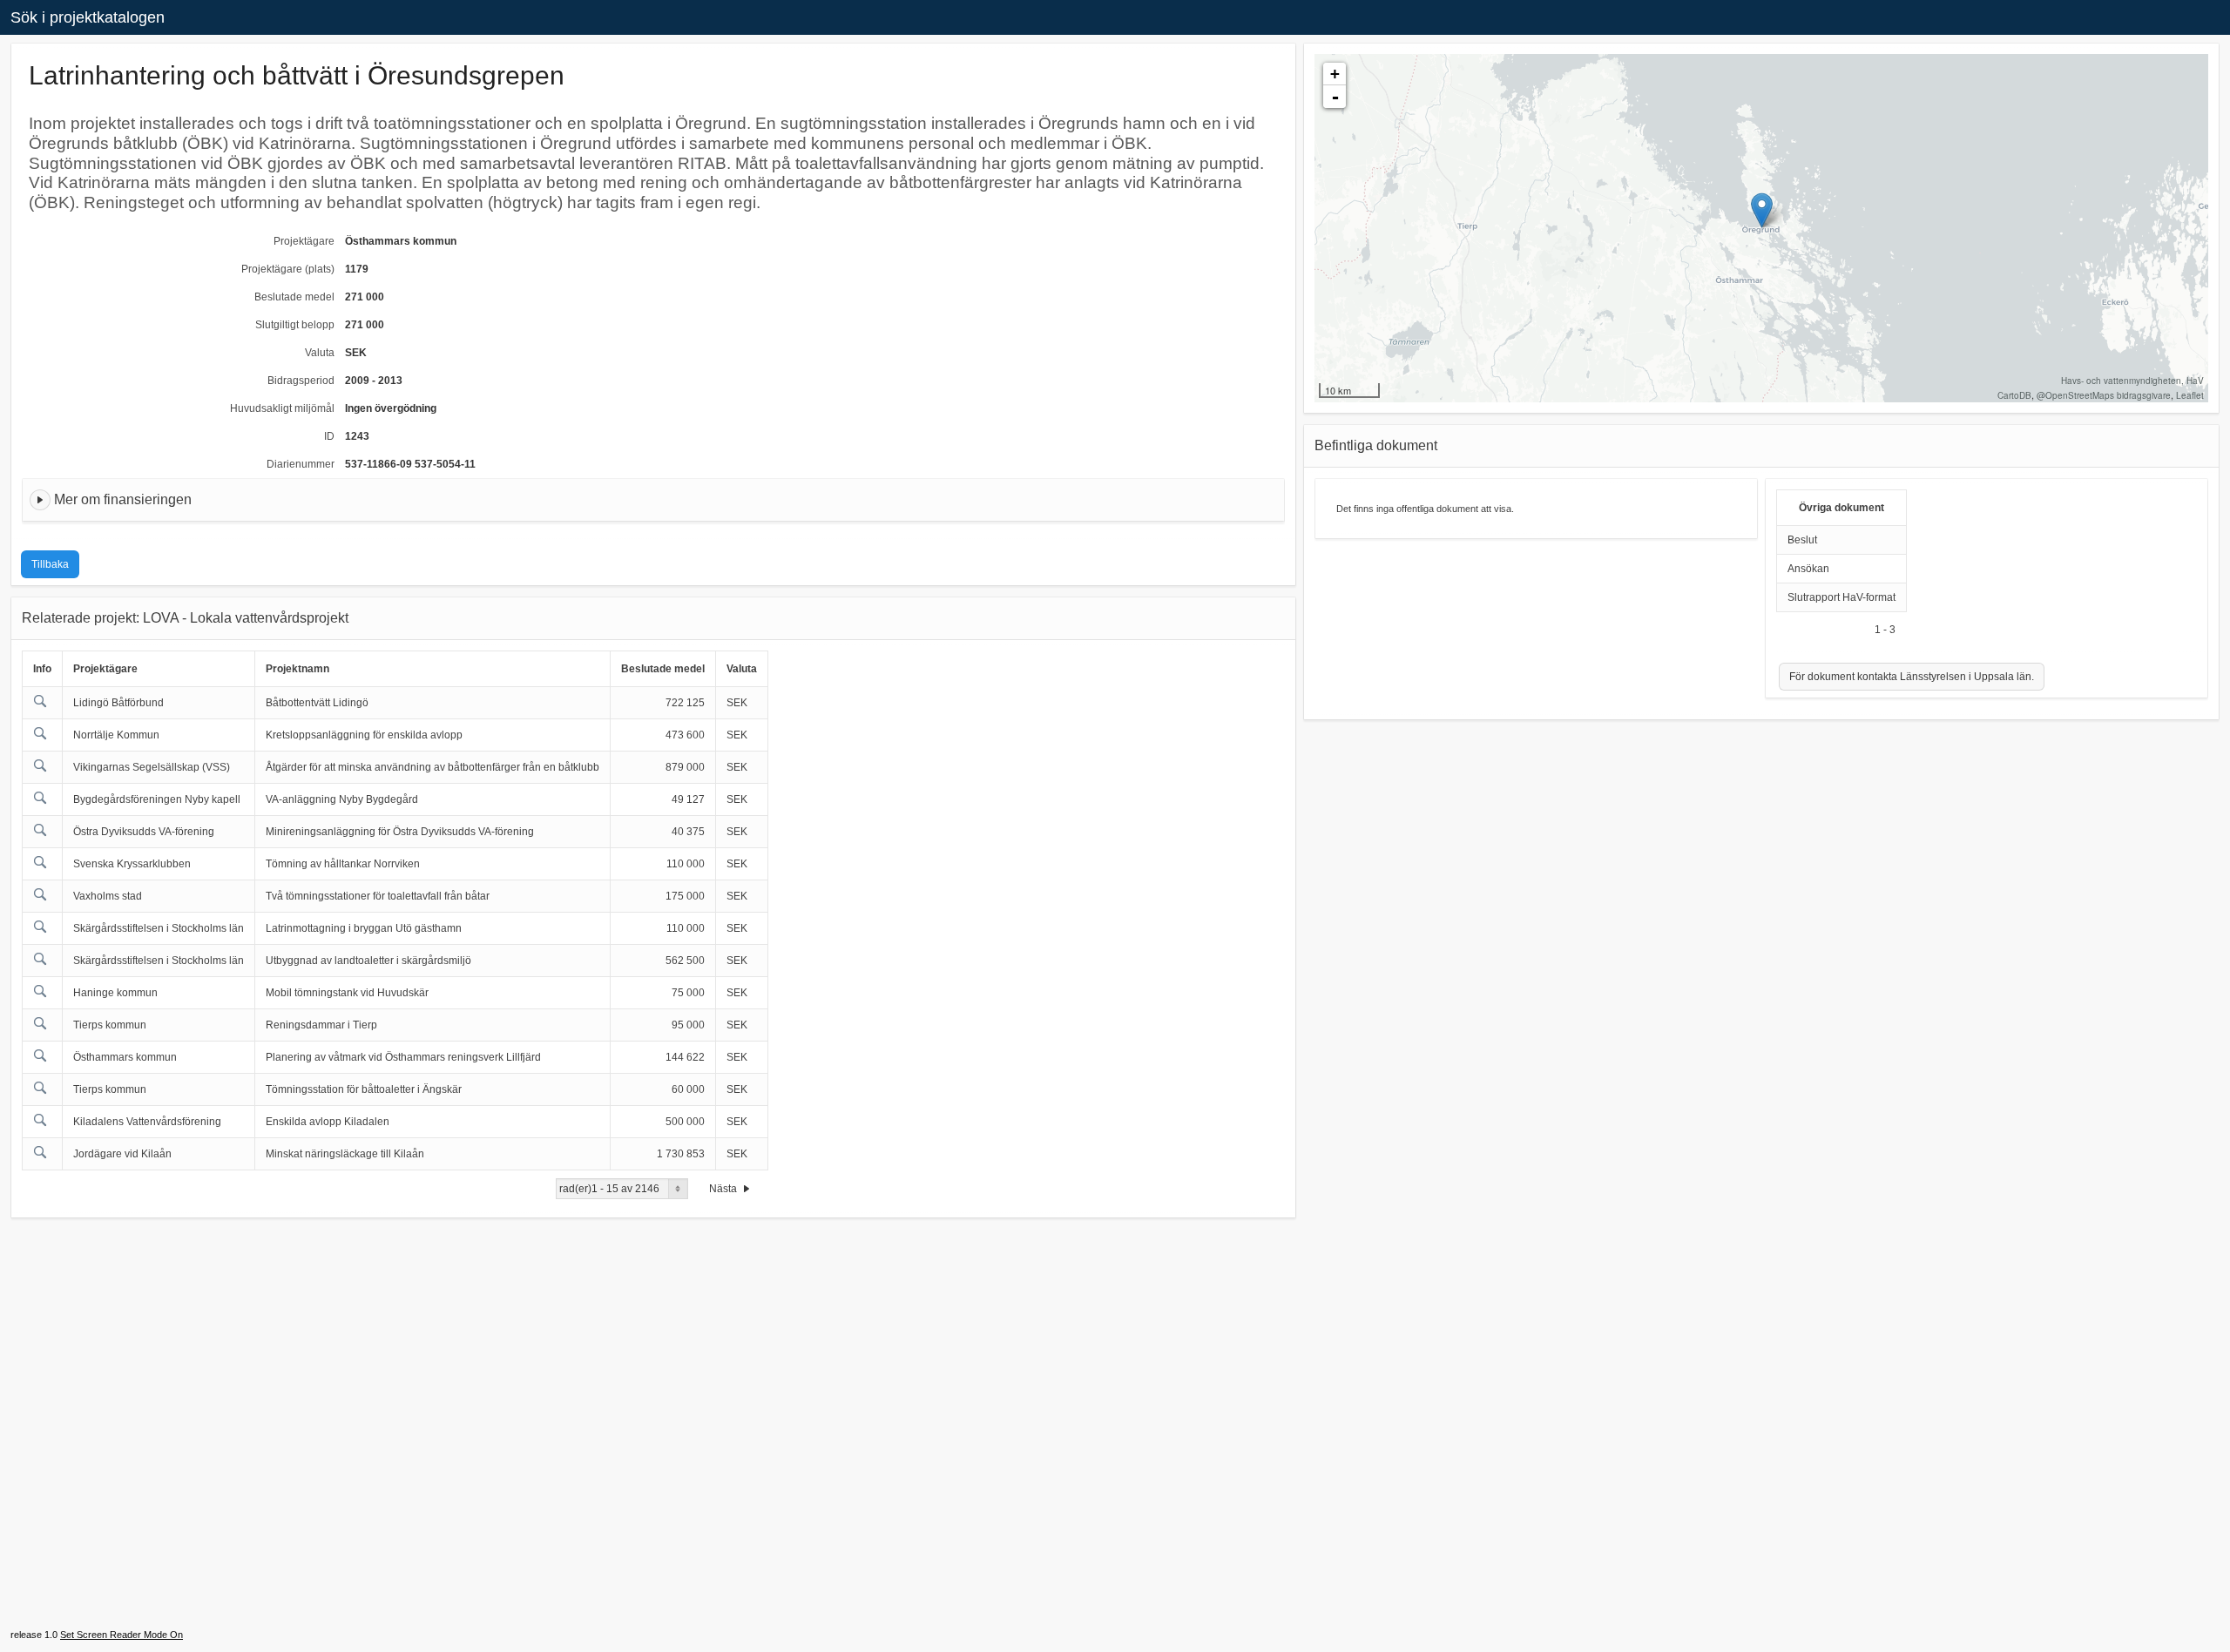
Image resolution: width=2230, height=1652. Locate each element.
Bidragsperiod (301, 381)
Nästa (724, 1189)
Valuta (320, 353)
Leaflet (2190, 395)
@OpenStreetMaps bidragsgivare (2104, 395)
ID (329, 436)
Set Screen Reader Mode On (122, 1635)
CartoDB (2014, 395)
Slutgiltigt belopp (295, 325)
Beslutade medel (294, 297)
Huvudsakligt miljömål (282, 408)
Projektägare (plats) (288, 269)
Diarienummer (301, 464)
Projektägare (304, 241)
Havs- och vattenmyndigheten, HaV (2132, 381)
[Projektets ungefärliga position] (1762, 210)
